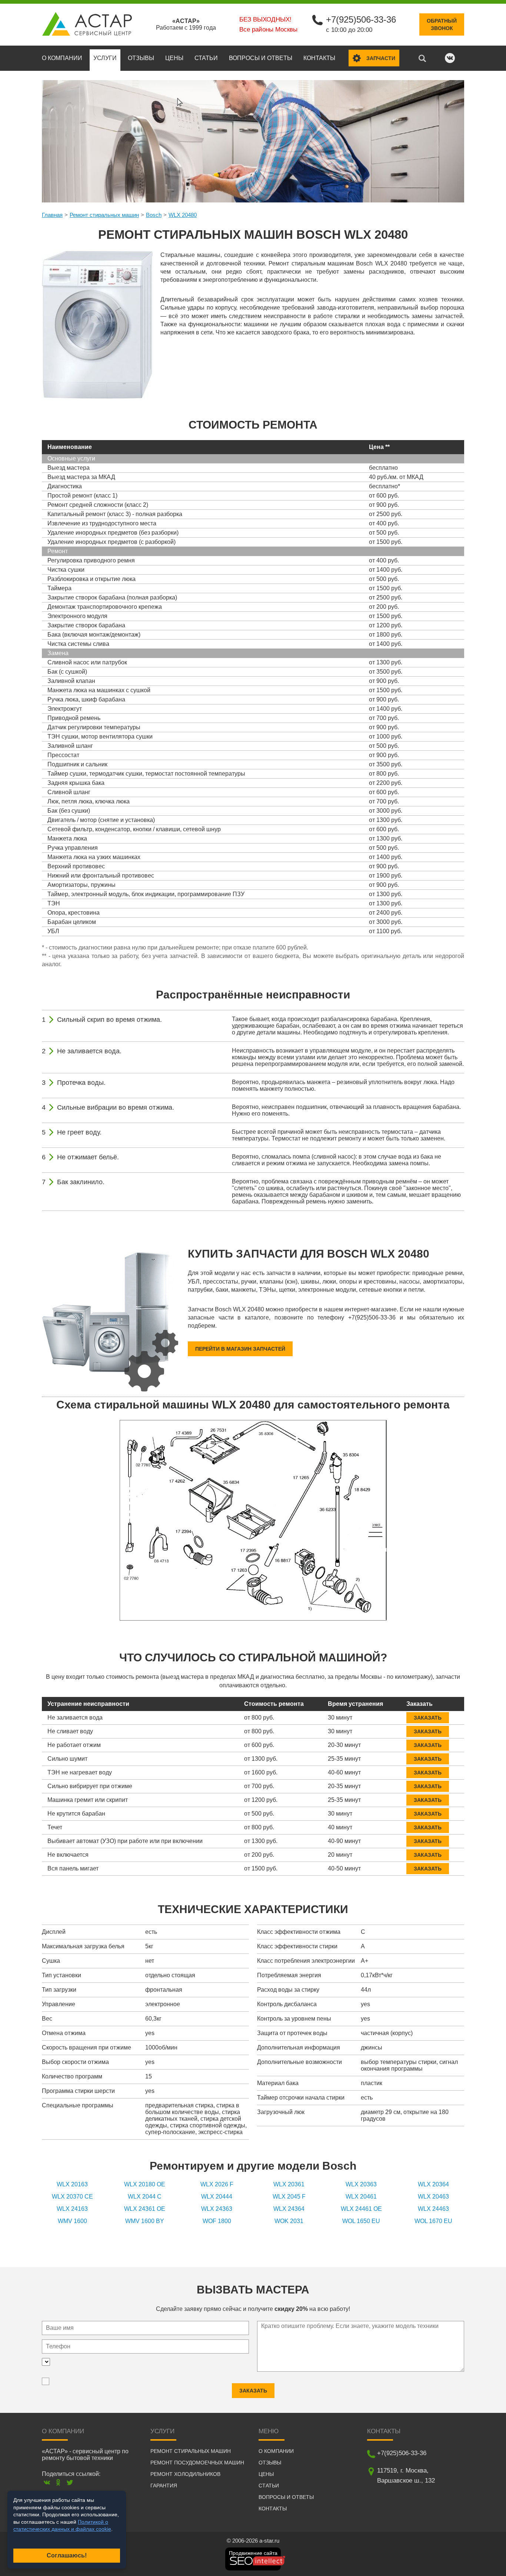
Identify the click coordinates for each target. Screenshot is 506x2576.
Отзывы (141, 58)
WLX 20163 (72, 2184)
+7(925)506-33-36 (361, 19)
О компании (62, 58)
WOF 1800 (217, 2221)
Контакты (319, 58)
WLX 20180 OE (145, 2184)
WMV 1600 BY (145, 2221)
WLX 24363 (217, 2209)
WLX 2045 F (289, 2197)
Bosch (154, 215)
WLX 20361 (289, 2184)
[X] (70, 2482)
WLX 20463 (433, 2197)
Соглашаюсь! (67, 2555)
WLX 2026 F (217, 2184)
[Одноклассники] (58, 2482)
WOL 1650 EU (361, 2221)
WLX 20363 (361, 2184)
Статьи (206, 58)
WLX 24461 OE (361, 2209)
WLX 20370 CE (72, 2197)
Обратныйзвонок (442, 24)
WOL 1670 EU (433, 2221)
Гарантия (164, 2486)
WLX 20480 (183, 215)
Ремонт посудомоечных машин (197, 2463)
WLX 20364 (433, 2184)
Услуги (105, 58)
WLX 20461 (361, 2197)
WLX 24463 (433, 2209)
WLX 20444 (217, 2197)
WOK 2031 (289, 2221)
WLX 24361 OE (145, 2209)
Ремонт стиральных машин (104, 215)
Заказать (428, 1718)
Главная (52, 215)
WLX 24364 (289, 2209)
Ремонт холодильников (185, 2474)
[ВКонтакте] (47, 2482)
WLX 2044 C (145, 2197)
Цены (174, 58)
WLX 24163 (72, 2209)
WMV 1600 (72, 2221)
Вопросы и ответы (261, 58)
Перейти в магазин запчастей (240, 1349)
